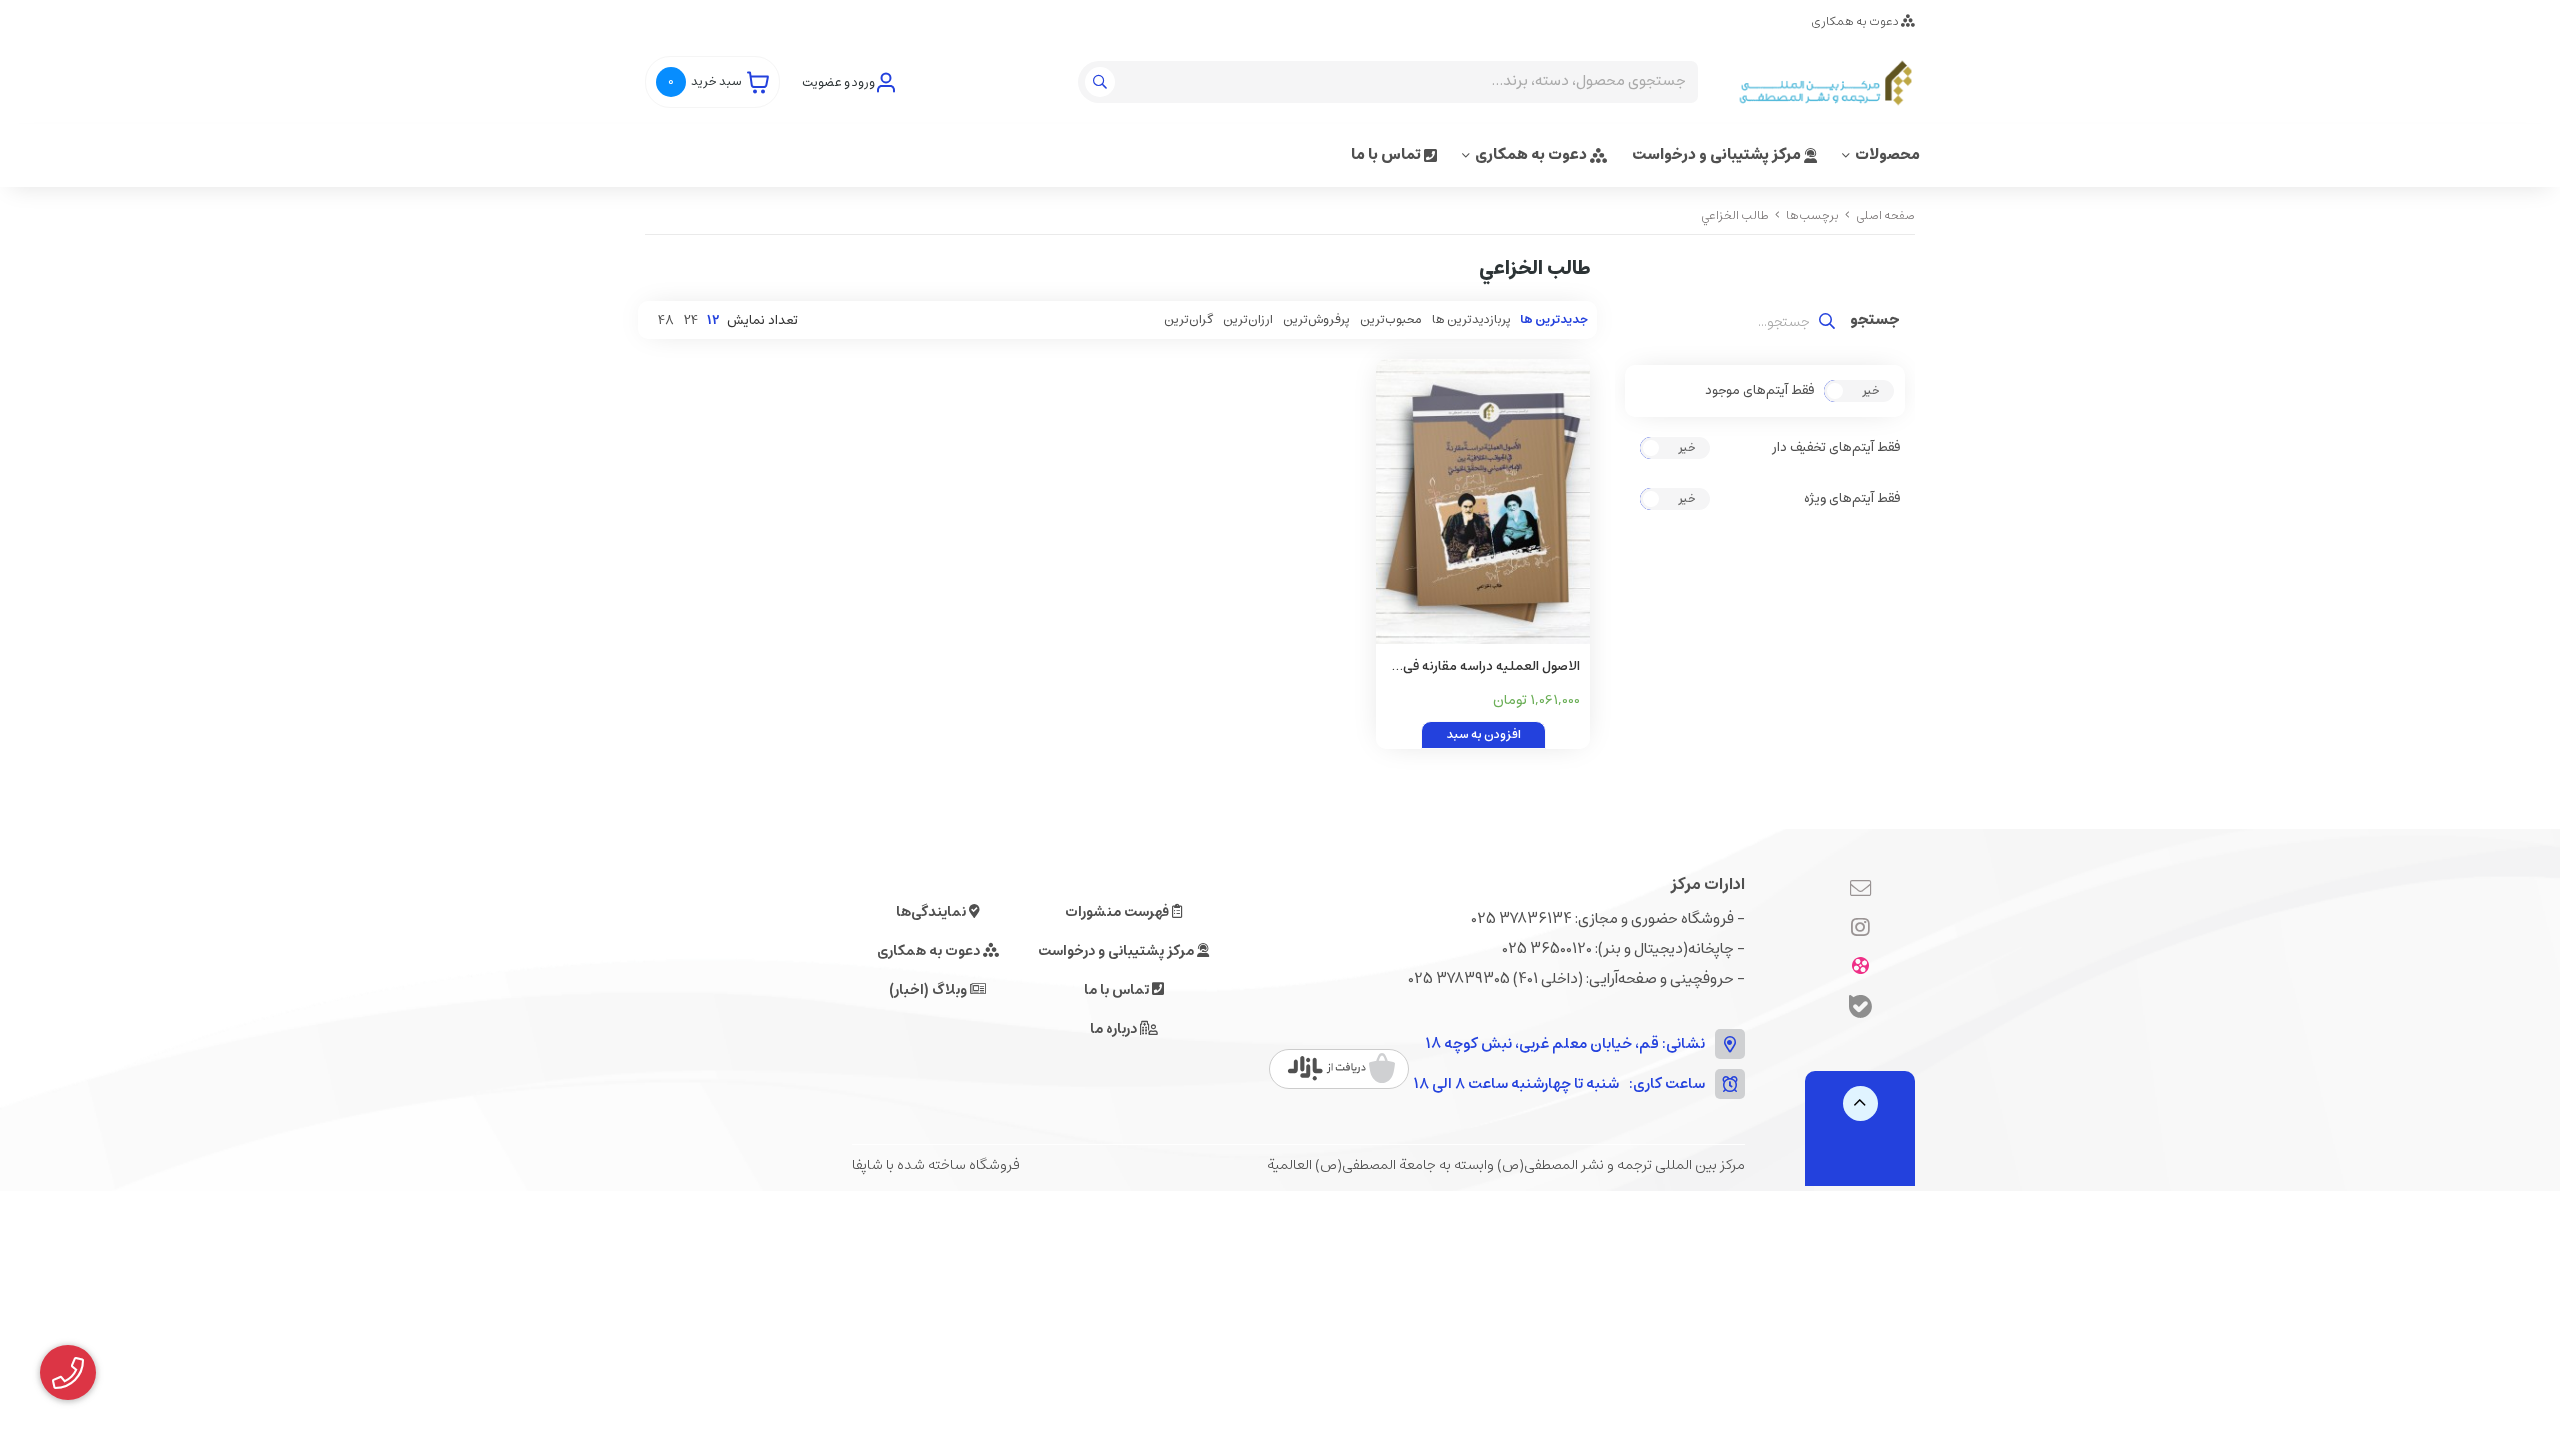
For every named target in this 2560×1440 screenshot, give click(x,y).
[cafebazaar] (1341, 1069)
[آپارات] (1860, 968)
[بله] (1860, 1009)
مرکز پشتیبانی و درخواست (1718, 154)
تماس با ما (1387, 154)
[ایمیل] (1860, 890)
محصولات (1887, 154)
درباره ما (1115, 1029)
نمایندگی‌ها (932, 912)
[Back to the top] (1860, 1103)
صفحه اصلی (1885, 215)
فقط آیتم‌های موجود (1759, 391)
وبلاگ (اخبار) (929, 990)
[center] (1102, 82)
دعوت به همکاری (1856, 21)
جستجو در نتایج (1875, 322)
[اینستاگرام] (1860, 929)
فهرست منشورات (1118, 912)
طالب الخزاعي (1735, 215)
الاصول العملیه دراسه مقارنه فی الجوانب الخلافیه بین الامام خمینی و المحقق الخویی (1483, 667)
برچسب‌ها (1812, 215)
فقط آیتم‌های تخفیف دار (1836, 448)
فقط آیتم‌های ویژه (1852, 499)
